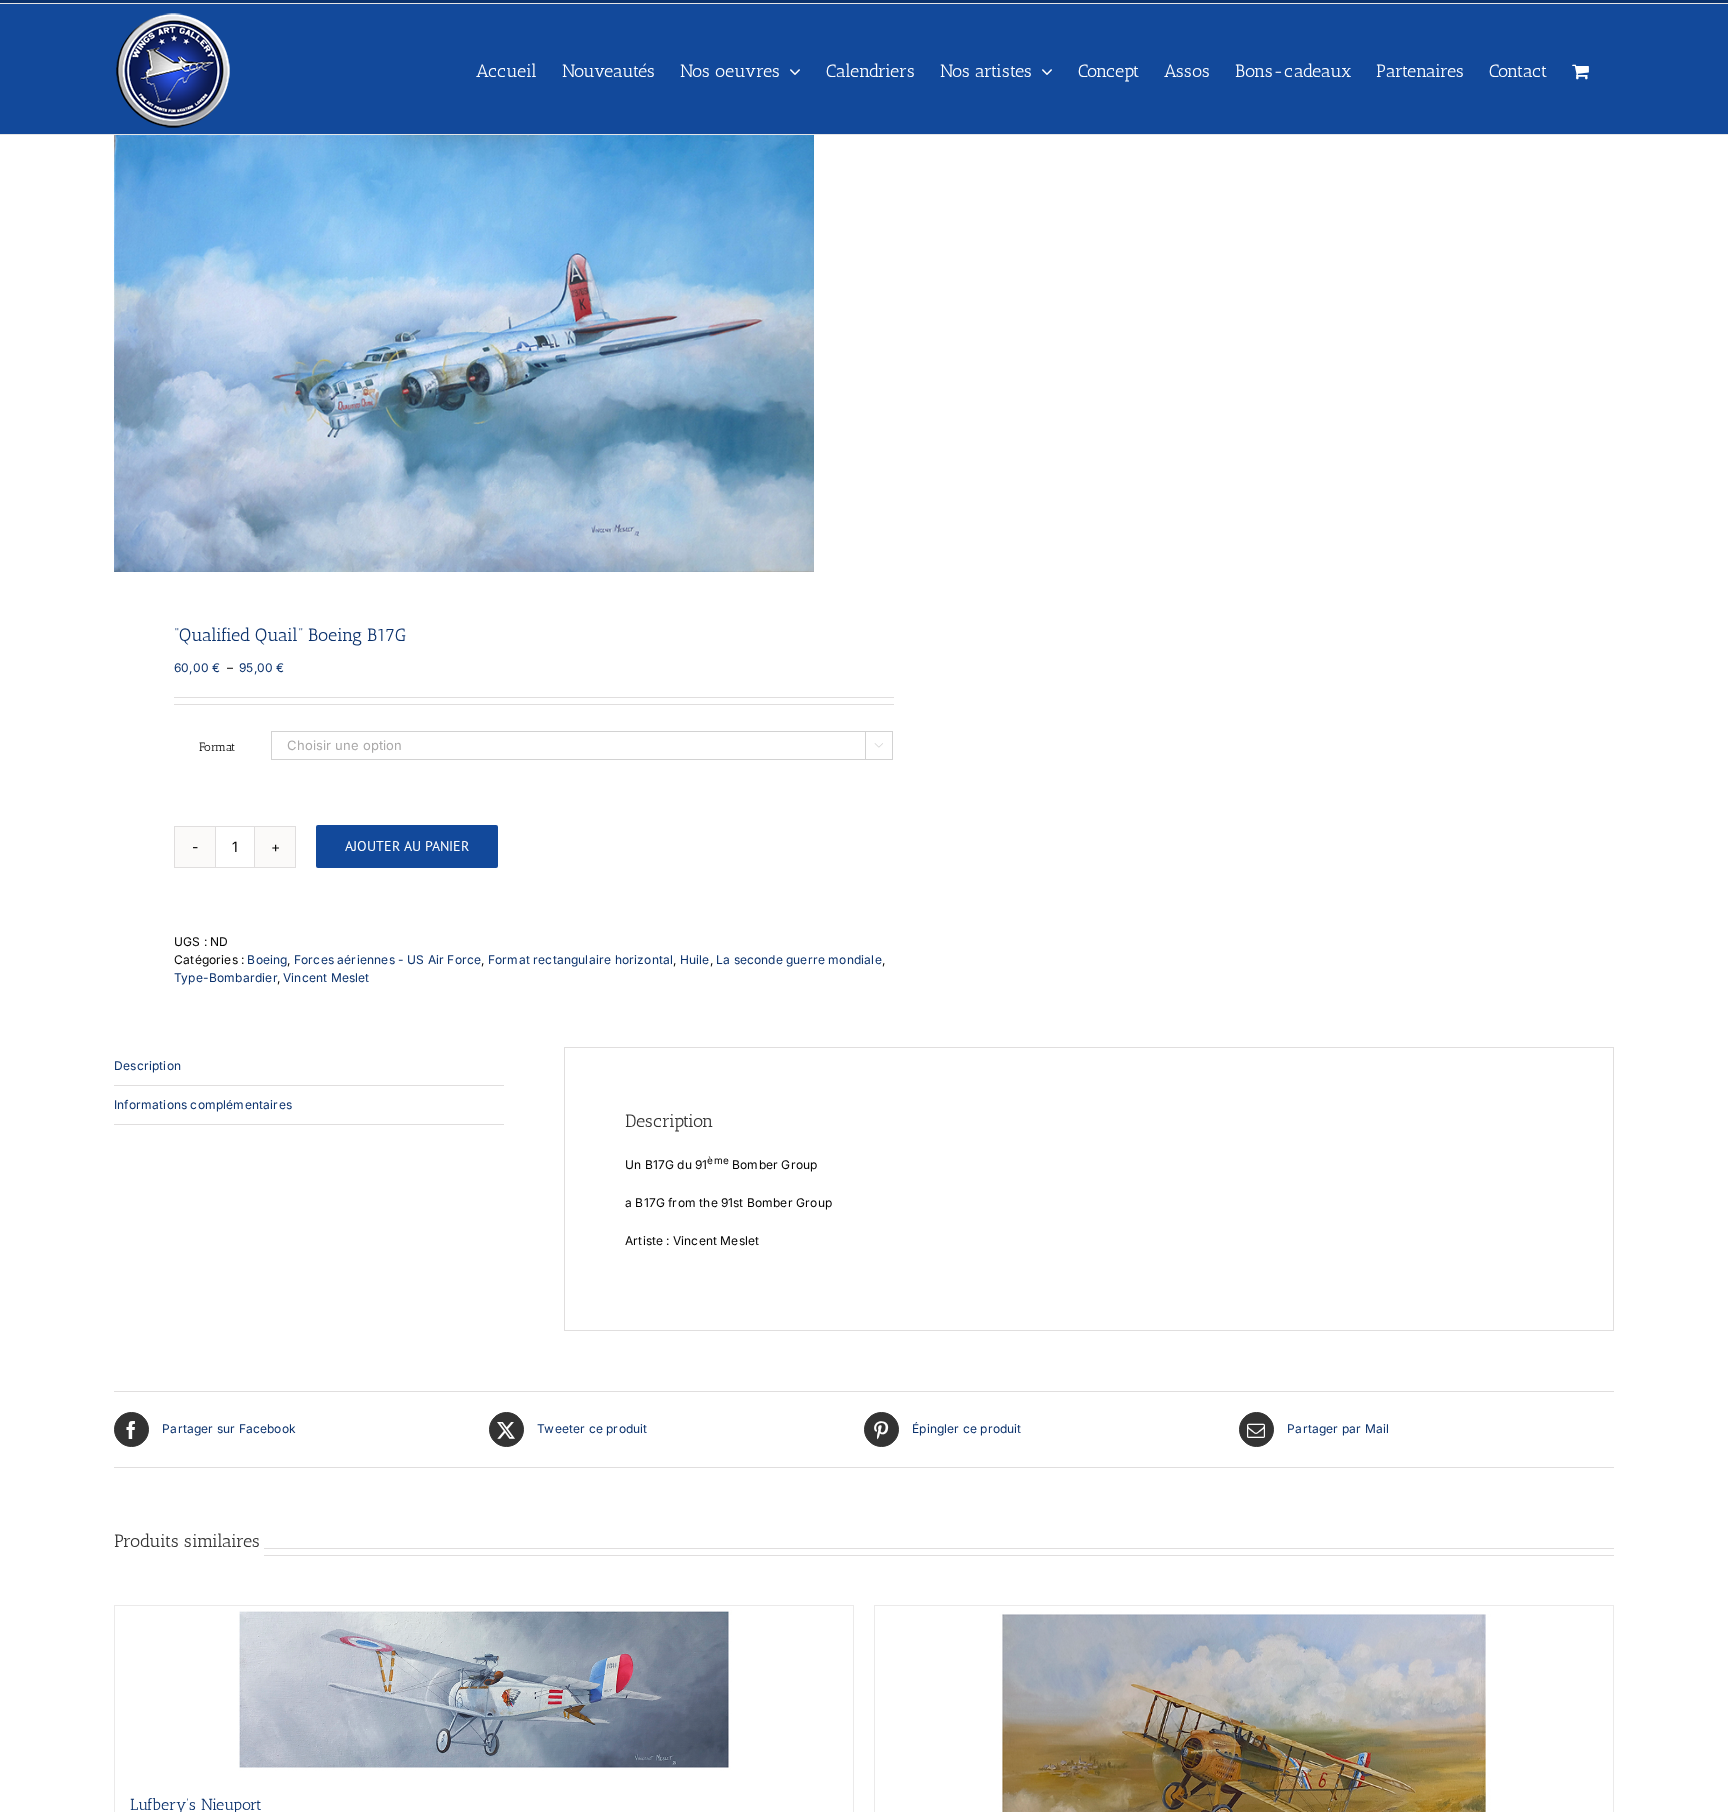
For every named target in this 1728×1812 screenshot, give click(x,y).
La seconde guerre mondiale (799, 959)
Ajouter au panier (407, 846)
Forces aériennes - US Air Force (388, 959)
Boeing (267, 959)
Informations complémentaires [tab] (203, 1104)
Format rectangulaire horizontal (581, 959)
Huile (695, 959)
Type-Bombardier (225, 977)
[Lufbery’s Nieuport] (484, 1689)
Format (217, 747)
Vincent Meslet (326, 977)
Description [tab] (147, 1065)
